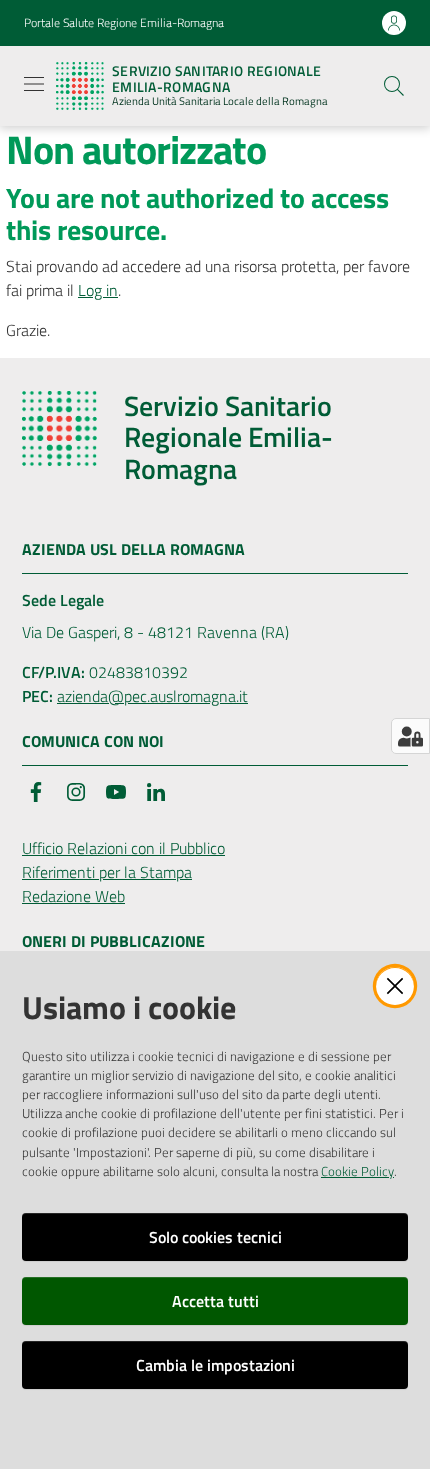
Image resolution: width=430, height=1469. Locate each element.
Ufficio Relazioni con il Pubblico (123, 848)
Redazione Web (73, 896)
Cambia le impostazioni (215, 1365)
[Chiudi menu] (358, 40)
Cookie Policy (357, 1171)
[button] (394, 86)
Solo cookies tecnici (215, 1237)
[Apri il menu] (34, 84)
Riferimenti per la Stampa (107, 872)
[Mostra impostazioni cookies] (410, 736)
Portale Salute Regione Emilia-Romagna (124, 23)
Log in (98, 290)
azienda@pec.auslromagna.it (152, 696)
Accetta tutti (215, 1301)
